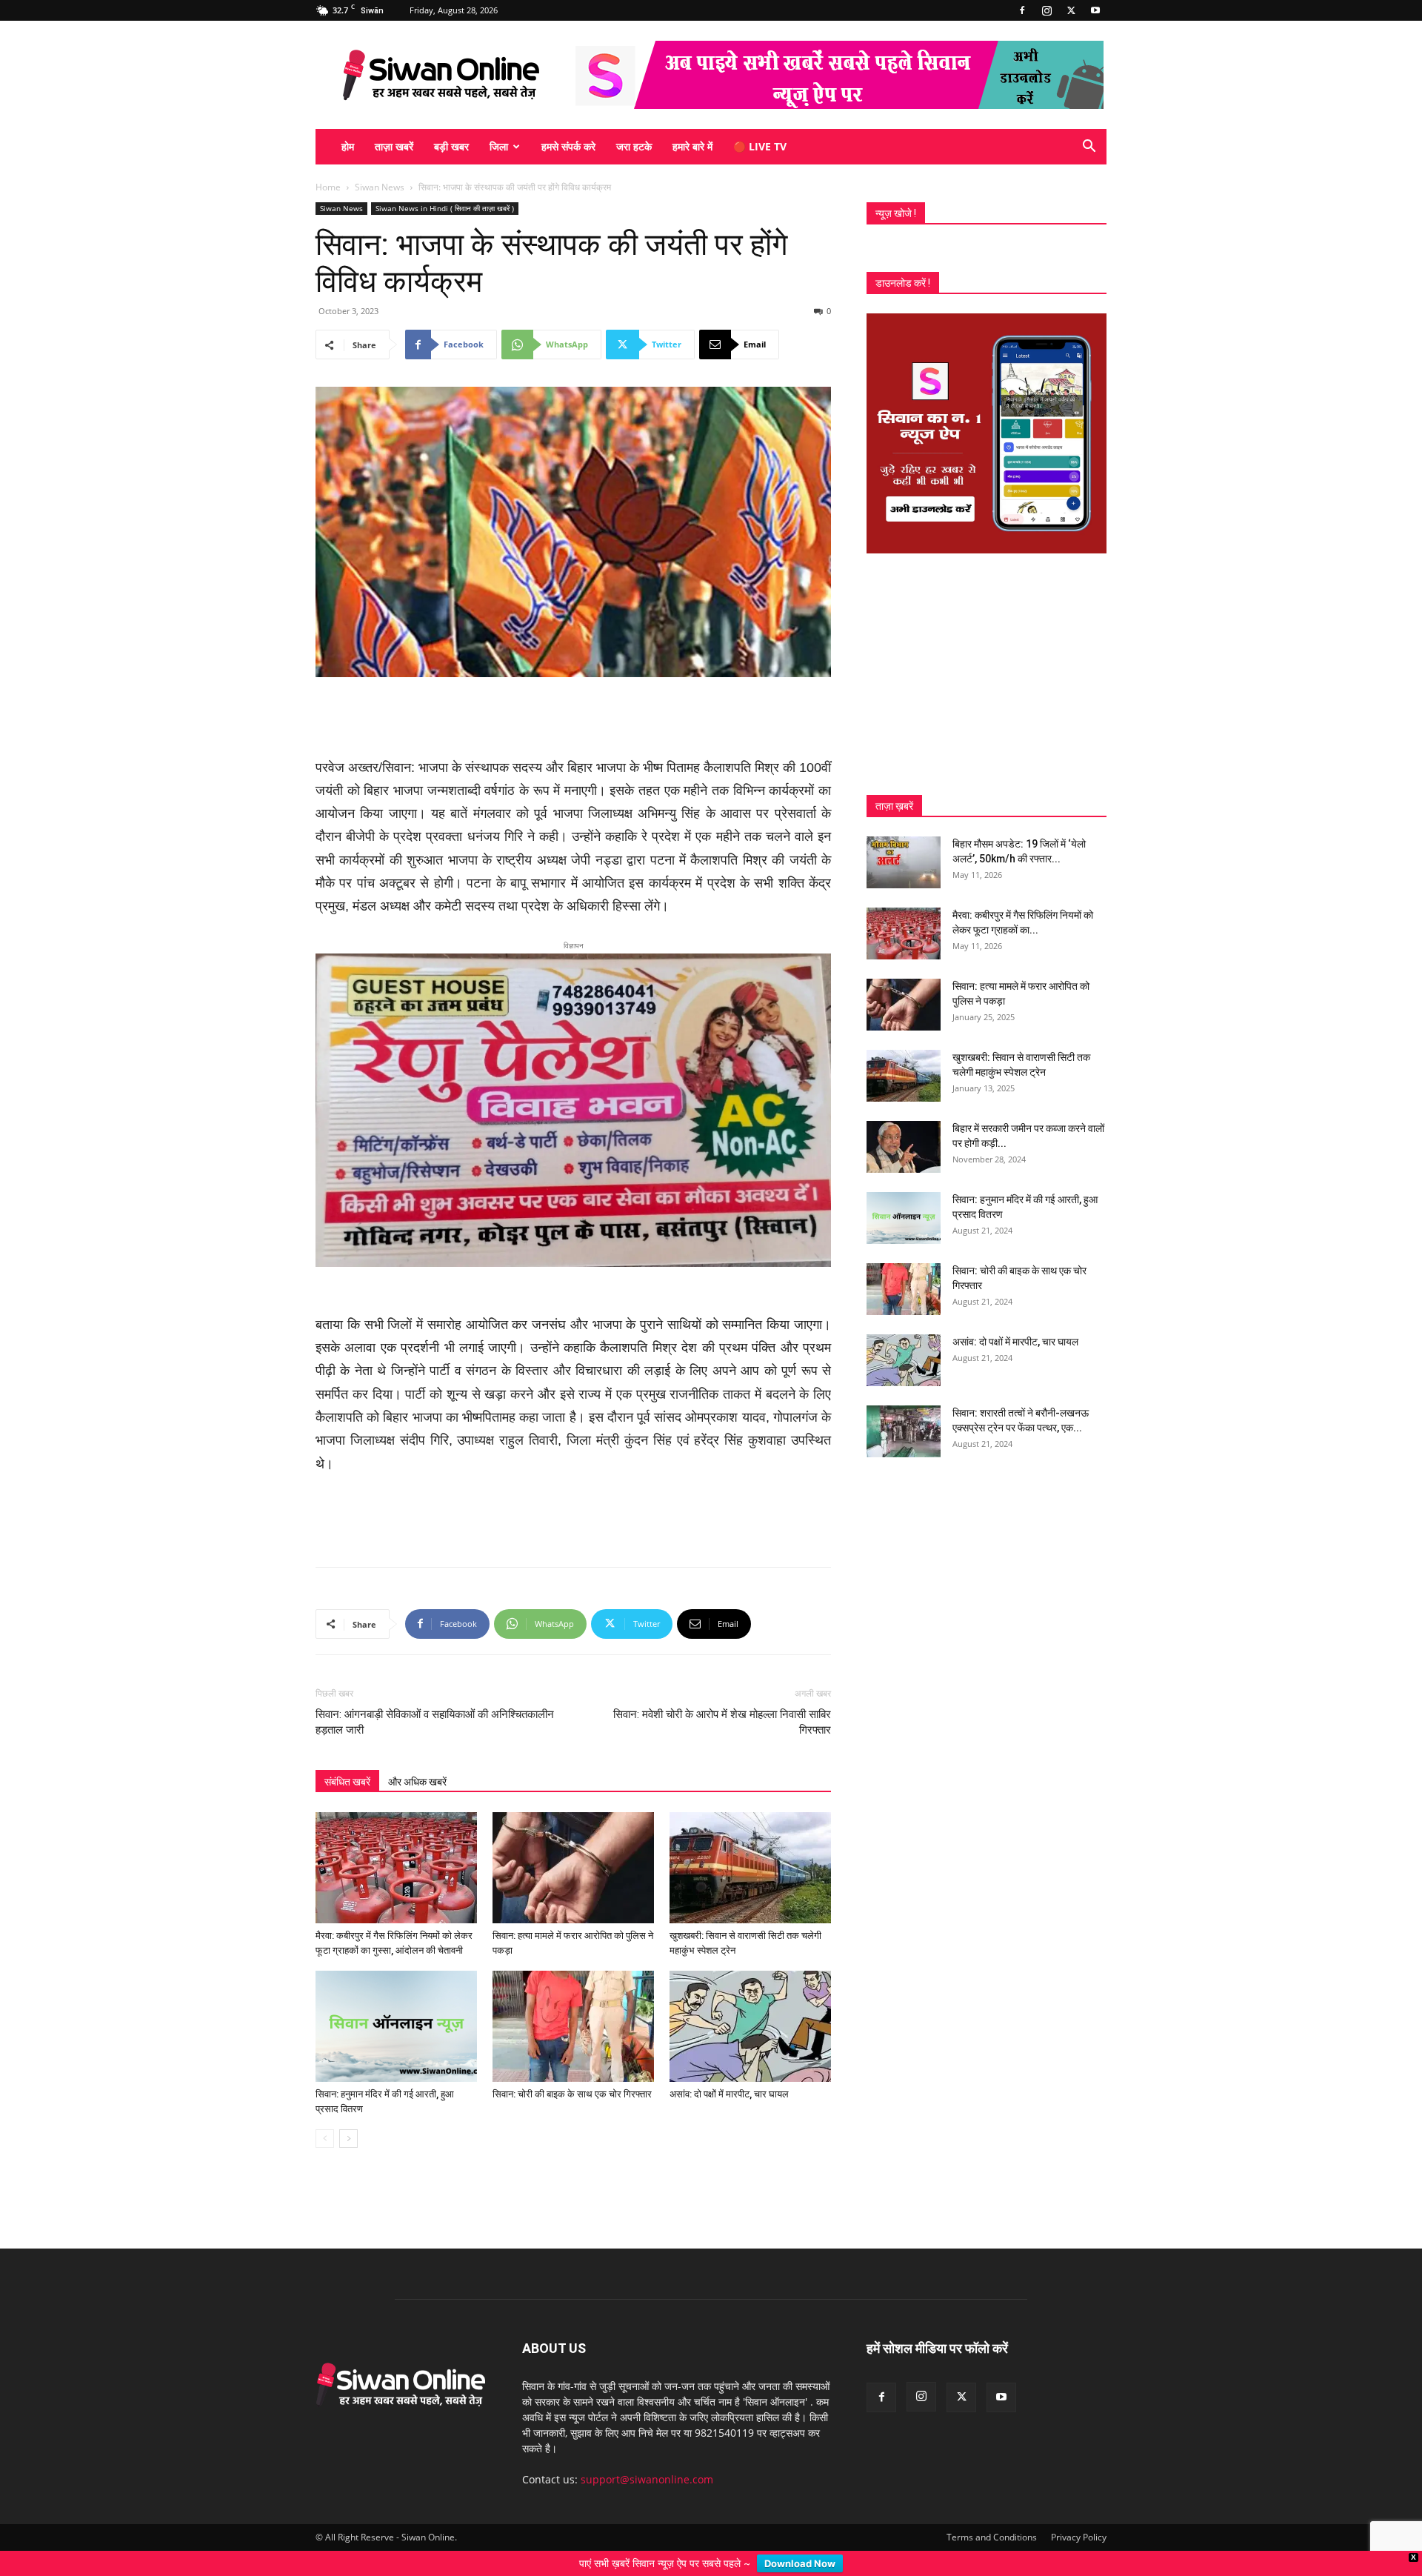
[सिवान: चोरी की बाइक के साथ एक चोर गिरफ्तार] (573, 2003)
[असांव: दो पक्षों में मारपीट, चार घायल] (750, 2003)
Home (328, 187)
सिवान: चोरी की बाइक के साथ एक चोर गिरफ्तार (572, 2070)
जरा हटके (634, 146)
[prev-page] (325, 2115)
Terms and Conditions (992, 2513)
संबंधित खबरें (347, 1758)
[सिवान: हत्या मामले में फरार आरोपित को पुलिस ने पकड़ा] (573, 1844)
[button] (1089, 148)
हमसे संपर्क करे (568, 146)
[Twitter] (1071, 10)
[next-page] (348, 2115)
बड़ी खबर (451, 146)
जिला (499, 146)
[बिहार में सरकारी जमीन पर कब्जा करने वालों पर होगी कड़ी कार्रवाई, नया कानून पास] (904, 1147)
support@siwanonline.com (647, 2456)
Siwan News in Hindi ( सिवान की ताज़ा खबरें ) (445, 208)
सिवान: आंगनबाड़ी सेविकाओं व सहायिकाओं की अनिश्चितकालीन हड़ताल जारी (435, 1698)
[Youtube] (1095, 10)
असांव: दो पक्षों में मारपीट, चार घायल (729, 2070)
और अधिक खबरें (417, 1758)
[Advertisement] (573, 719)
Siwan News (380, 187)
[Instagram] (1047, 10)
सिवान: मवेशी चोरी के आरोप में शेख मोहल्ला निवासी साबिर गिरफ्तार (722, 1698)
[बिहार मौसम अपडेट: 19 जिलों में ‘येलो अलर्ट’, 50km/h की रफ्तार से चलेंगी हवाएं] (904, 862)
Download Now (800, 2563)
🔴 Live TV (760, 146)
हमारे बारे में (692, 146)
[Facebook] (1022, 10)
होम (348, 146)
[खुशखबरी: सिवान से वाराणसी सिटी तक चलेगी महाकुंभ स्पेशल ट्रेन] (750, 1844)
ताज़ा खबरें (394, 146)
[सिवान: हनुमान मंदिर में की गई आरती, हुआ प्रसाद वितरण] (396, 2003)
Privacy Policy (1079, 2513)
